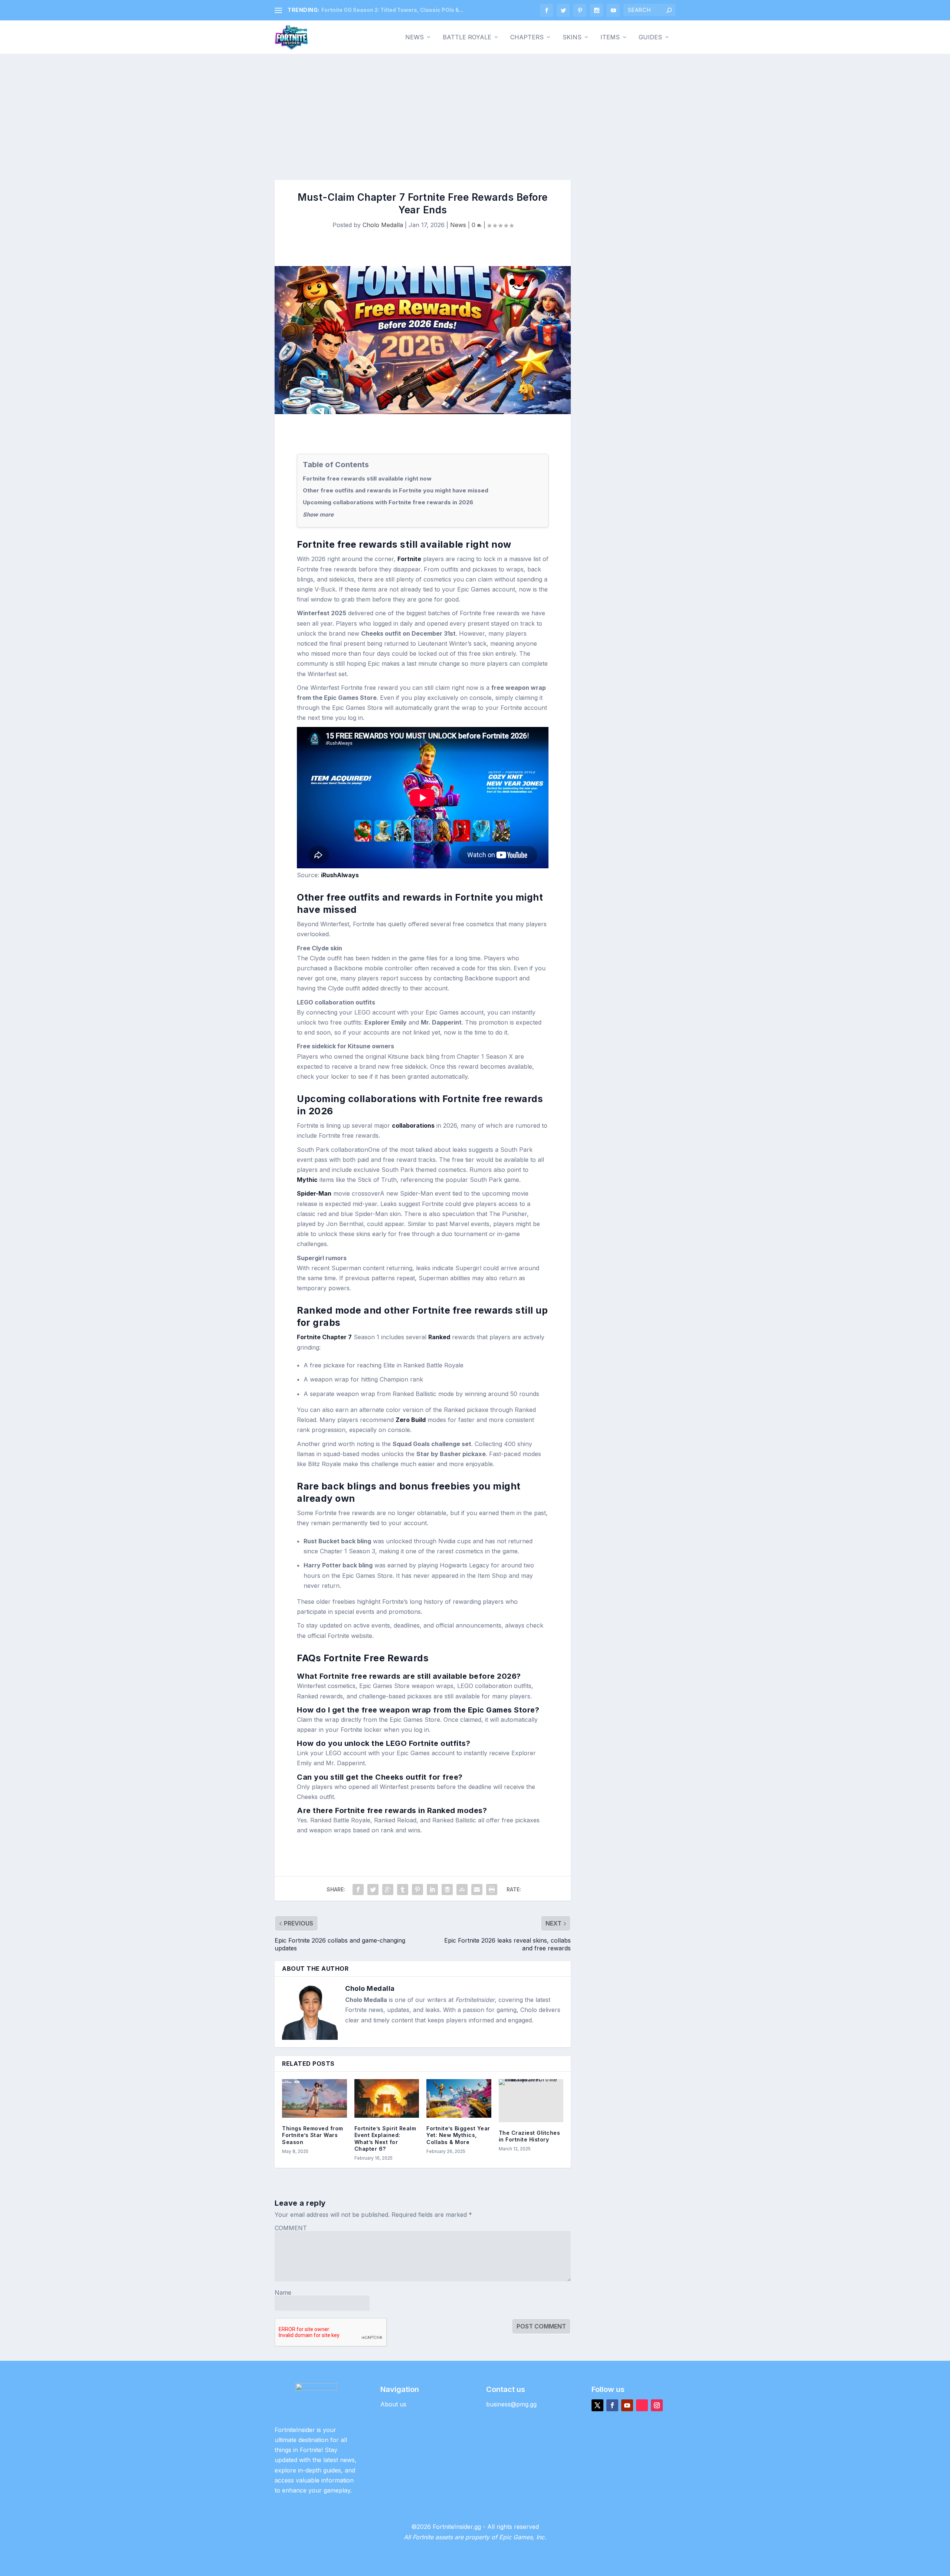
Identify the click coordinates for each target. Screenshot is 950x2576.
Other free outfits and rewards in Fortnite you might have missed (396, 490)
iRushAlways (340, 875)
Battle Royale (467, 37)
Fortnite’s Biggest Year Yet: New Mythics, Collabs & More (458, 2135)
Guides (650, 37)
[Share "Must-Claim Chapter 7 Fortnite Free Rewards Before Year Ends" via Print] (492, 1890)
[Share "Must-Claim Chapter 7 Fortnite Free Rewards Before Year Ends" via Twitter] (373, 1890)
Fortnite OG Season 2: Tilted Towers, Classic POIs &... (392, 10)
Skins (572, 37)
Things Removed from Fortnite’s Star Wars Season (313, 2135)
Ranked (439, 1337)
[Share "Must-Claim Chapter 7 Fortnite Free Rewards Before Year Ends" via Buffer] (447, 1890)
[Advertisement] (475, 109)
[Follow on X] (597, 2405)
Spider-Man (314, 1193)
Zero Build (411, 1420)
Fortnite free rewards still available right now (367, 479)
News (415, 37)
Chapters (527, 37)
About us (393, 2404)
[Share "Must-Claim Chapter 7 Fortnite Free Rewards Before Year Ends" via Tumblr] (403, 1890)
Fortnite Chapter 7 (324, 1337)
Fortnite (409, 559)
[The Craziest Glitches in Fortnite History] (531, 2101)
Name (283, 2292)
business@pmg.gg (511, 2404)
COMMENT (291, 2228)
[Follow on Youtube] (627, 2405)
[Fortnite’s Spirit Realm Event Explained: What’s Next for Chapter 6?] (387, 2099)
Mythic (307, 1180)
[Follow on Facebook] (612, 2405)
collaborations (413, 1125)
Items (610, 37)
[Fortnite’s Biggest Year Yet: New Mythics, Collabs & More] (459, 2099)
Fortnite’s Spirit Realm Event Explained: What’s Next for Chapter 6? (385, 2139)
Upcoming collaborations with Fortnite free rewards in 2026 (388, 502)
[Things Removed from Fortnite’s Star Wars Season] (315, 2099)
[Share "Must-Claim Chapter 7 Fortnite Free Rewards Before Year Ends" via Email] (477, 1890)
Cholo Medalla (383, 225)
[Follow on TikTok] (642, 2405)
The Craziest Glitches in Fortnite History (530, 2136)
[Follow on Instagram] (657, 2405)
